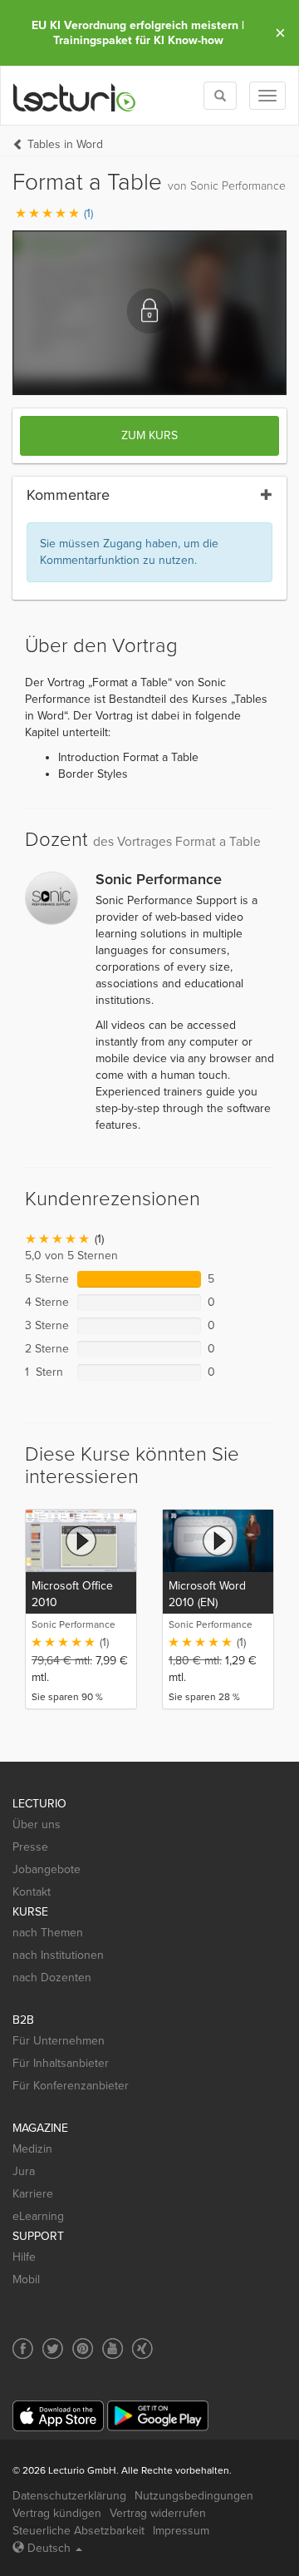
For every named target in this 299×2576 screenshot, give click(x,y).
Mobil (26, 2279)
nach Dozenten (52, 1978)
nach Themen (48, 1933)
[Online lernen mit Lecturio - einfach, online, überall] (75, 96)
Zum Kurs (149, 435)
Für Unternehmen (59, 2041)
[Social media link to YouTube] (113, 2349)
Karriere (33, 2194)
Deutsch (49, 2548)
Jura (24, 2171)
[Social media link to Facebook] (23, 2349)
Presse (30, 1847)
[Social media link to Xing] (142, 2349)
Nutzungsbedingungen (194, 2496)
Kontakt (32, 1892)
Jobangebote (47, 1869)
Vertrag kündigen (57, 2513)
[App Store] (58, 2416)
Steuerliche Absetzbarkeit (78, 2531)
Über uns (37, 1824)
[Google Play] (158, 2416)
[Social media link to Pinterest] (83, 2349)
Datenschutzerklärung (69, 2496)
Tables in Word (65, 144)
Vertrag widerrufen (158, 2513)
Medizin (32, 2149)
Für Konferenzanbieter (71, 2086)
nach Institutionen (58, 1955)
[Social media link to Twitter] (53, 2349)
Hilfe (24, 2257)
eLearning (38, 2216)
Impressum (181, 2531)
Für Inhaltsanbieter (61, 2063)
